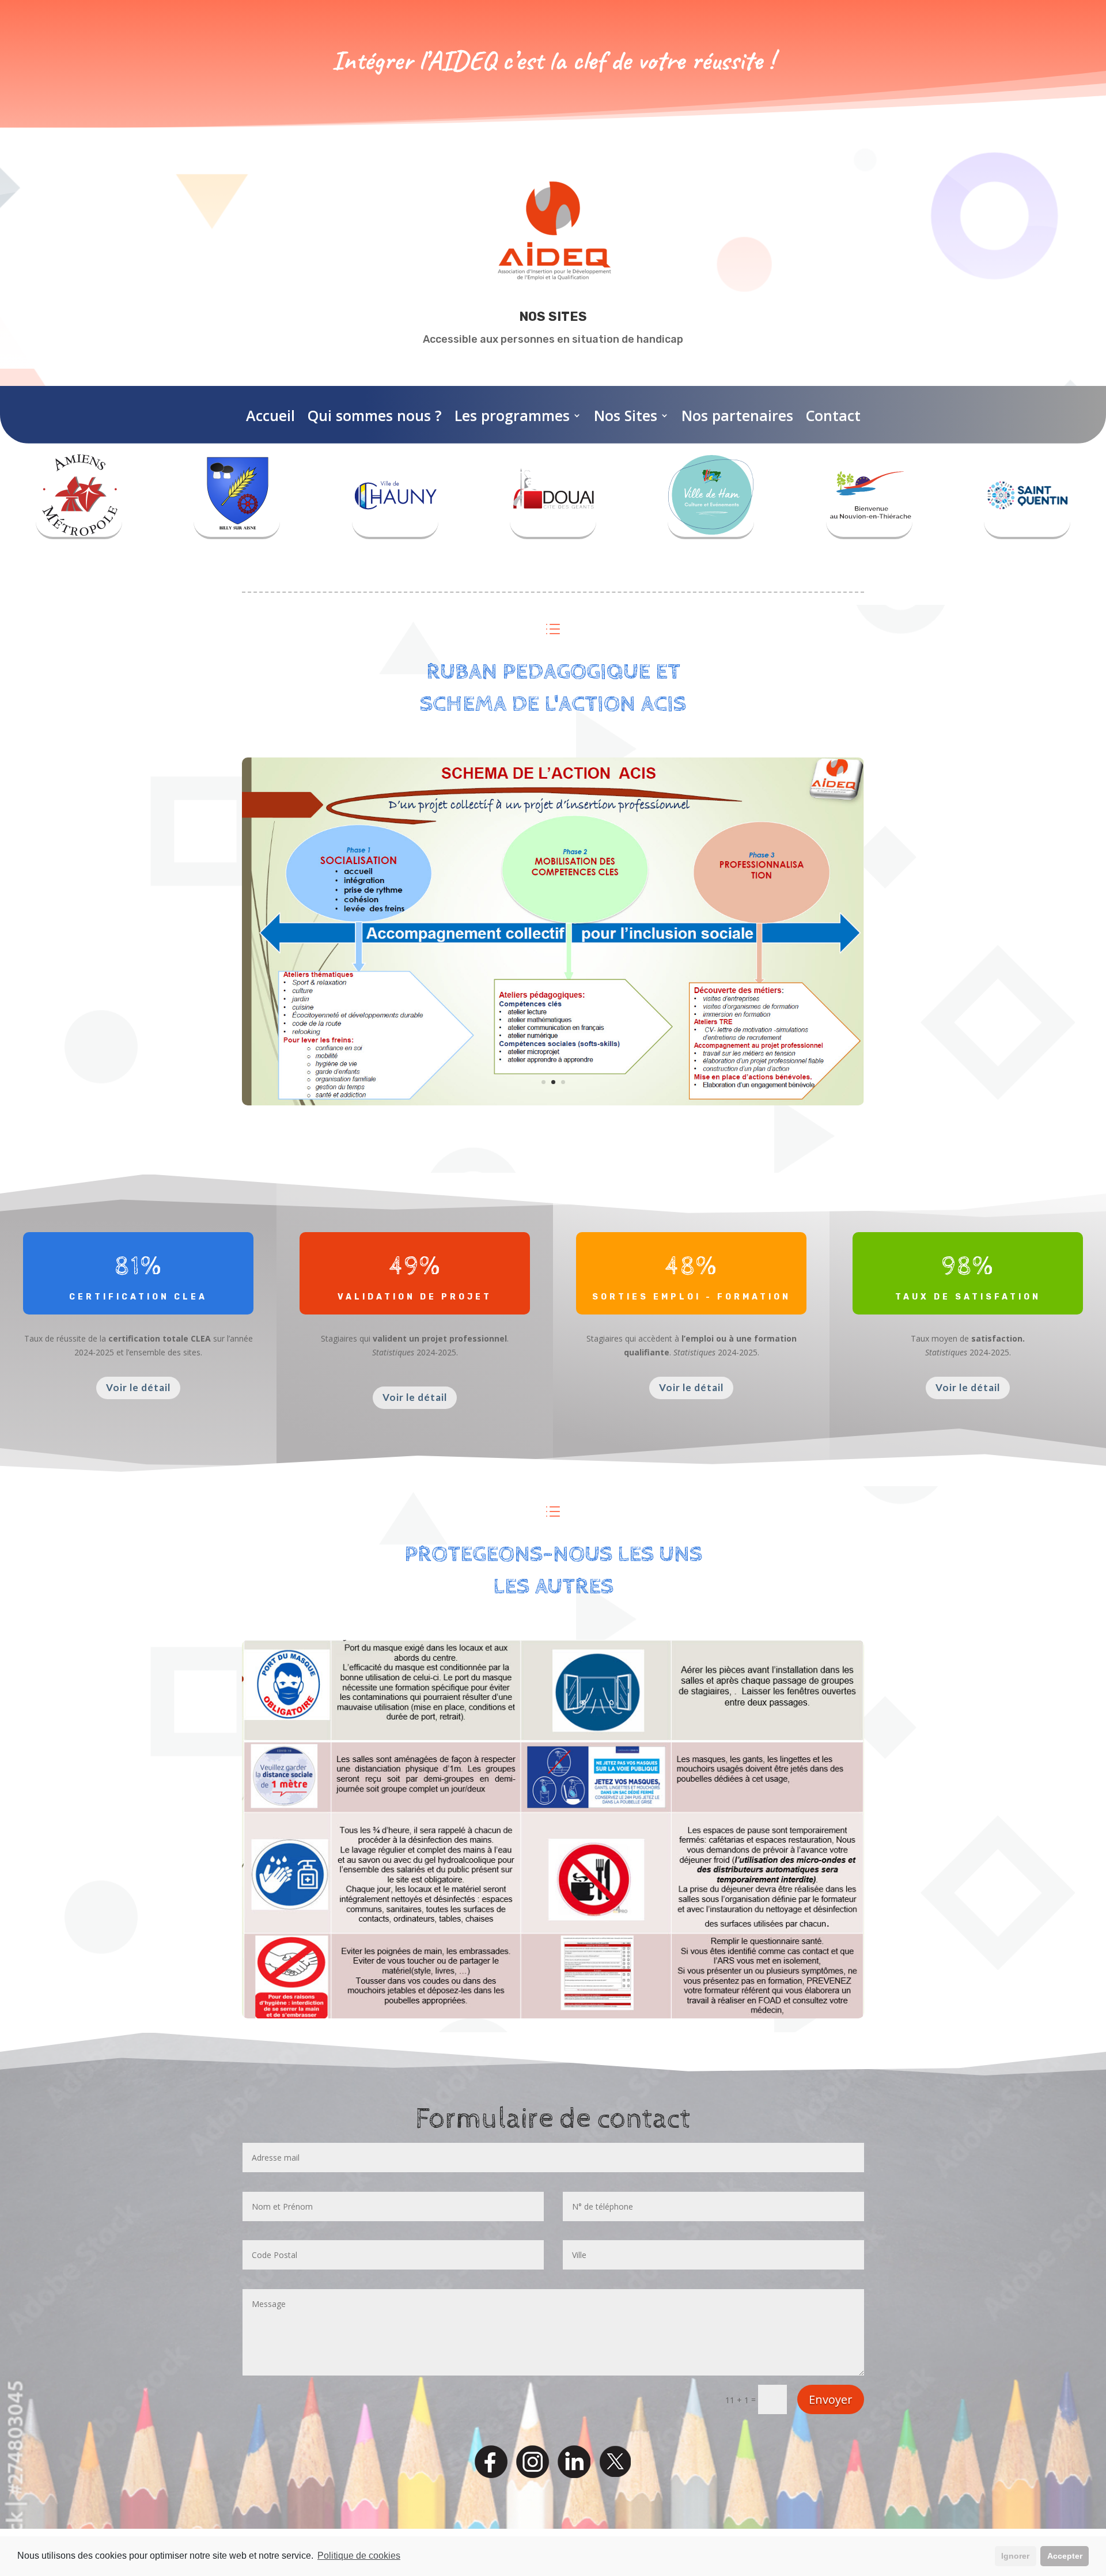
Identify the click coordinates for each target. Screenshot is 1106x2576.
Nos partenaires (737, 415)
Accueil (270, 415)
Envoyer (831, 2399)
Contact (833, 415)
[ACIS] (553, 1102)
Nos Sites (626, 415)
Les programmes (512, 415)
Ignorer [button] (1015, 2556)
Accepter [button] (1065, 2556)
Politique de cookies (359, 2556)
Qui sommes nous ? (375, 415)
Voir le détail (138, 1387)
